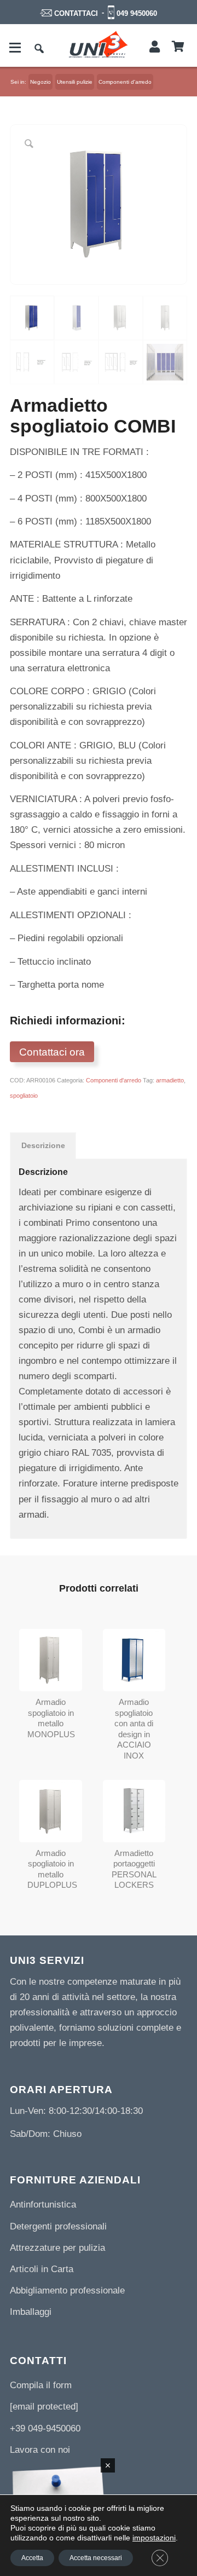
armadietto (170, 1080)
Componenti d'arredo (114, 1080)
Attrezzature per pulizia (57, 2248)
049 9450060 (137, 13)
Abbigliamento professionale (67, 2290)
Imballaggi (31, 2312)
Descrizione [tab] (43, 1145)
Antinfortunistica (43, 2205)
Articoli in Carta (42, 2269)
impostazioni (154, 2538)
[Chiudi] (108, 2465)
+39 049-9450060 (45, 2428)
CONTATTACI (76, 13)
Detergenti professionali (58, 2226)
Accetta (32, 2558)
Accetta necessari (96, 2558)
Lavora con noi (40, 2450)
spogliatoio (24, 1096)
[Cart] (178, 47)
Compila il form (41, 2385)
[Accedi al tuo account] (155, 47)
